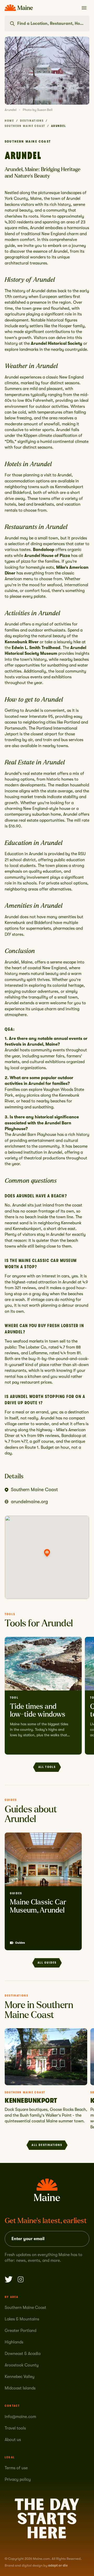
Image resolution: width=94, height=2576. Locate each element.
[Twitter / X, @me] (9, 2279)
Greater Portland (20, 2331)
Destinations (32, 121)
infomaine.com (20, 2417)
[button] (47, 1553)
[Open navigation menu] (84, 8)
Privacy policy (18, 2479)
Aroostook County (22, 2365)
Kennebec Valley (20, 2377)
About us (13, 2440)
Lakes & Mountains (22, 2319)
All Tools (47, 1767)
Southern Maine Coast (25, 126)
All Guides (47, 1963)
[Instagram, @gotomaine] (21, 2279)
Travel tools (15, 2428)
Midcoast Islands (20, 2388)
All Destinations (47, 2145)
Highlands (14, 2342)
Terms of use (16, 2468)
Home (9, 121)
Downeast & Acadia (23, 2354)
